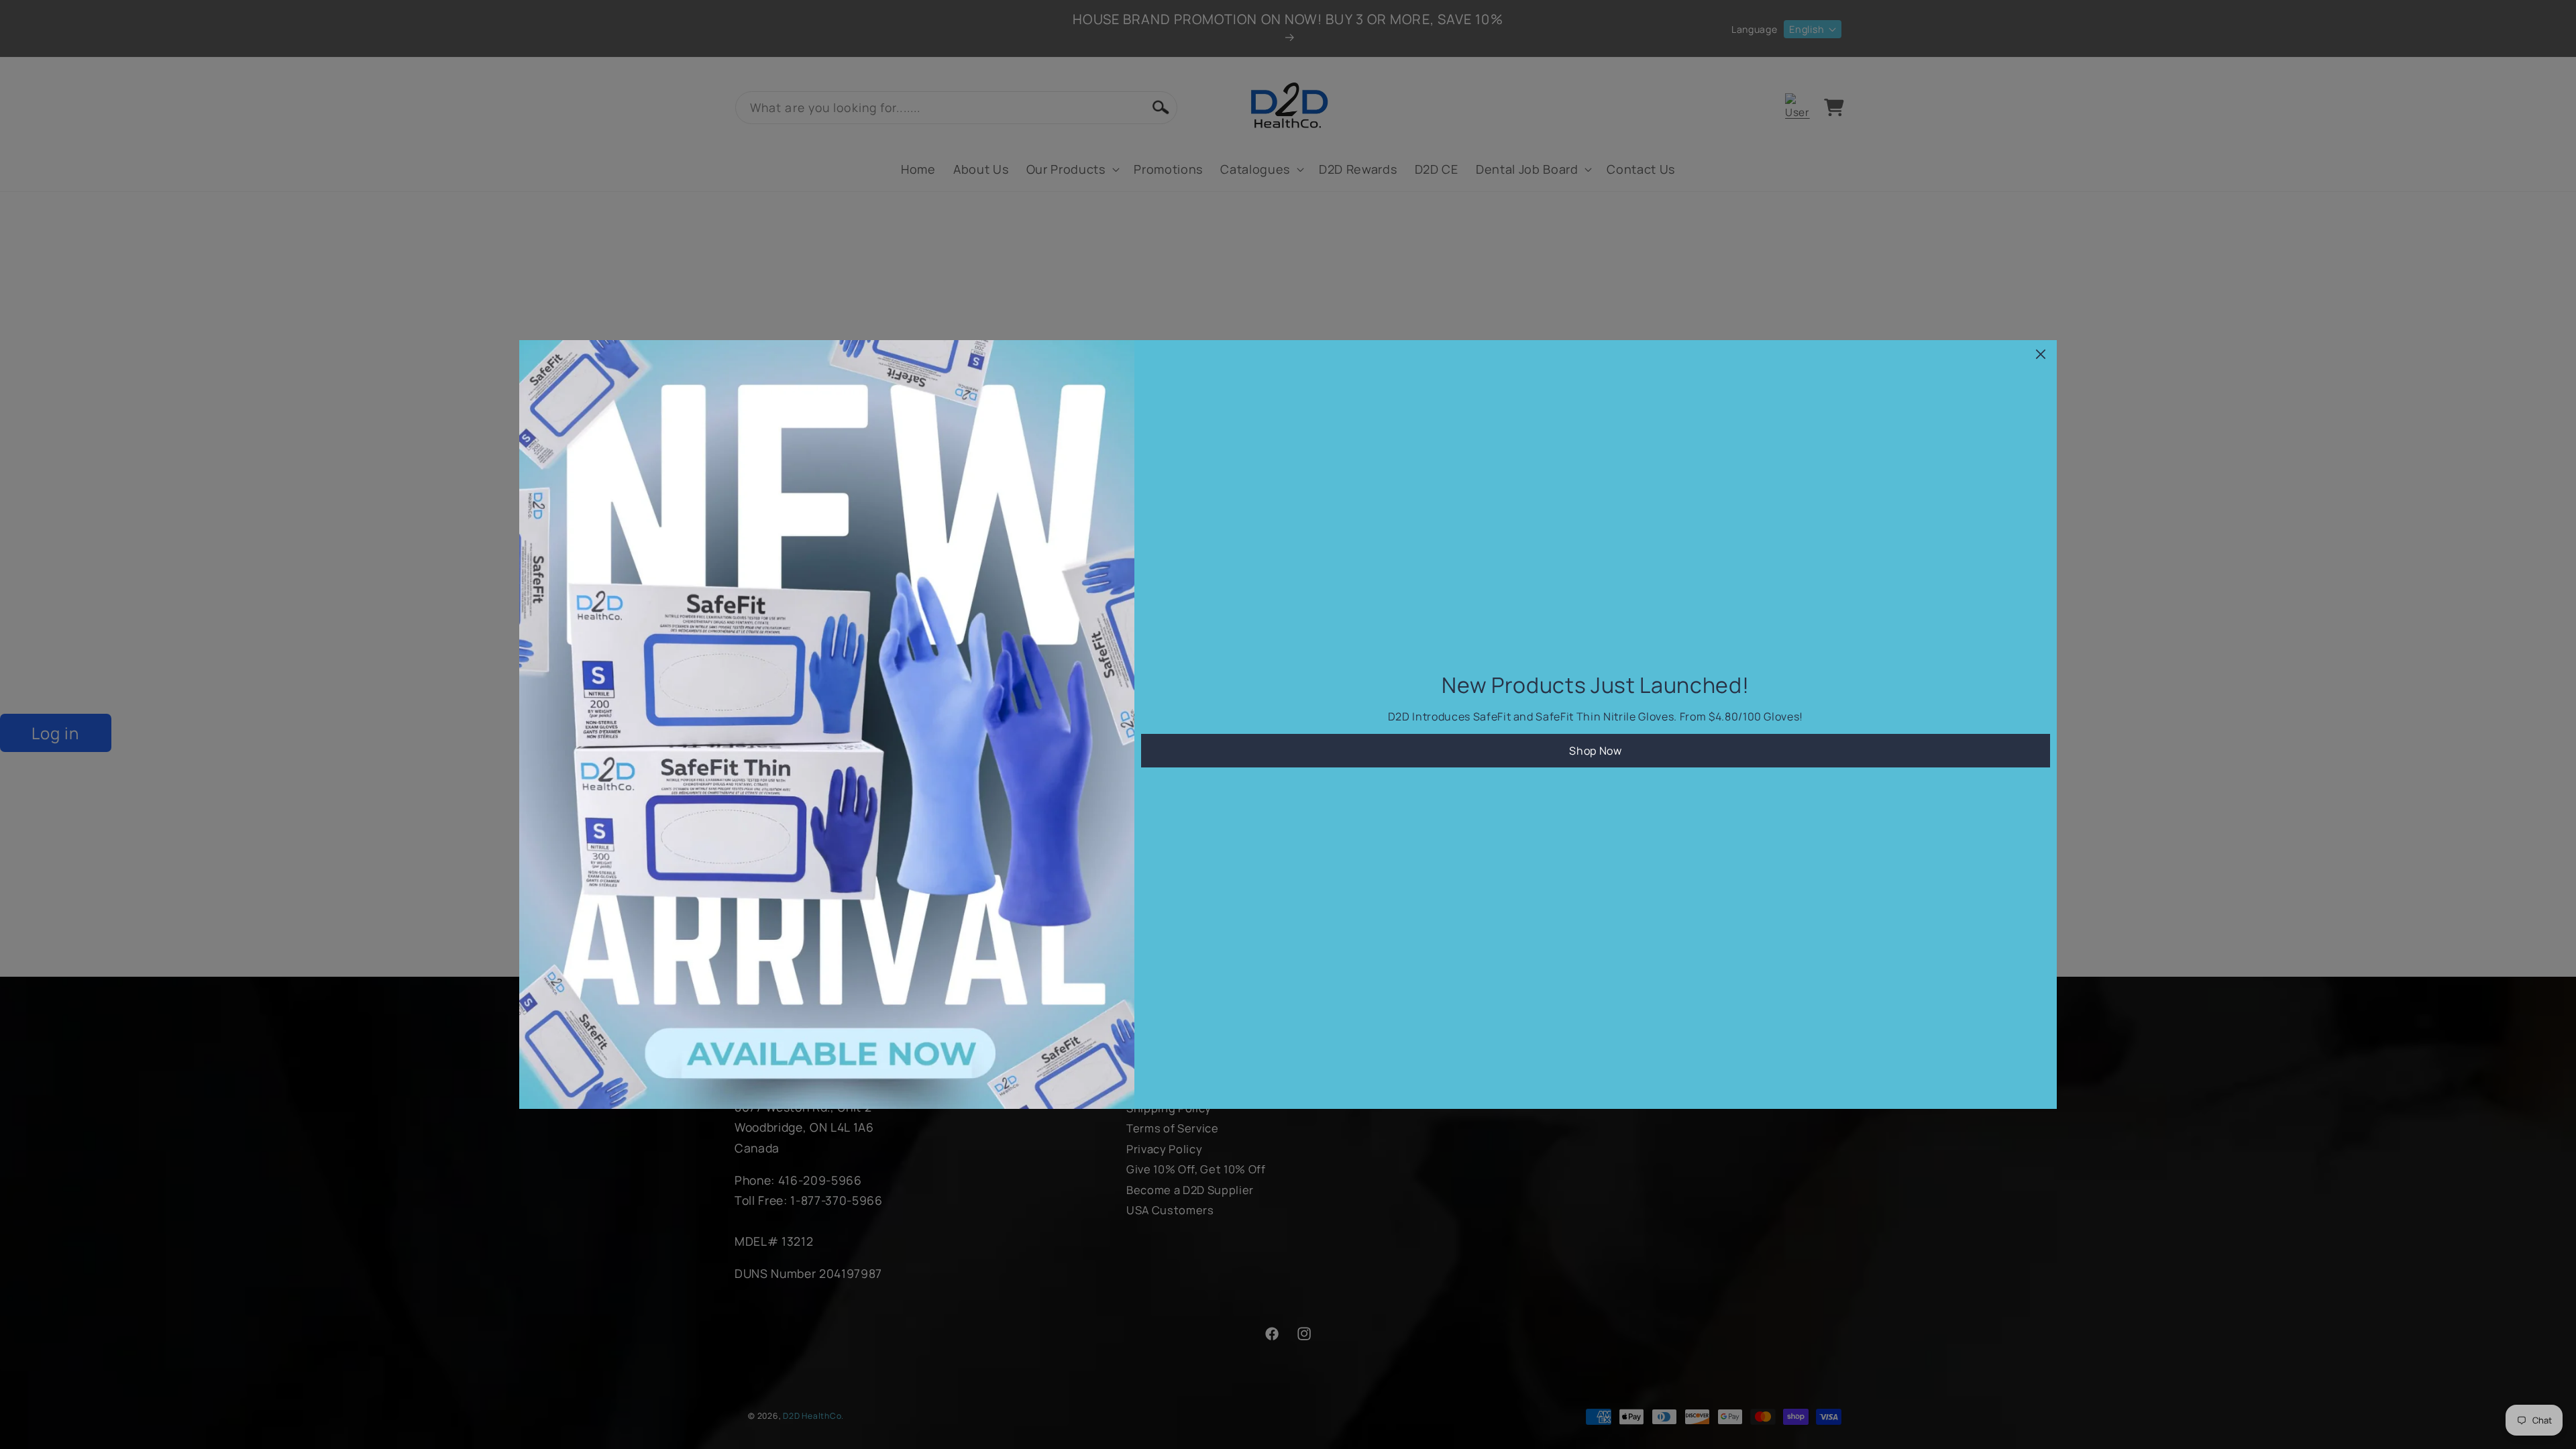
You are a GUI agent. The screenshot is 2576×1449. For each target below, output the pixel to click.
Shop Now (1595, 751)
